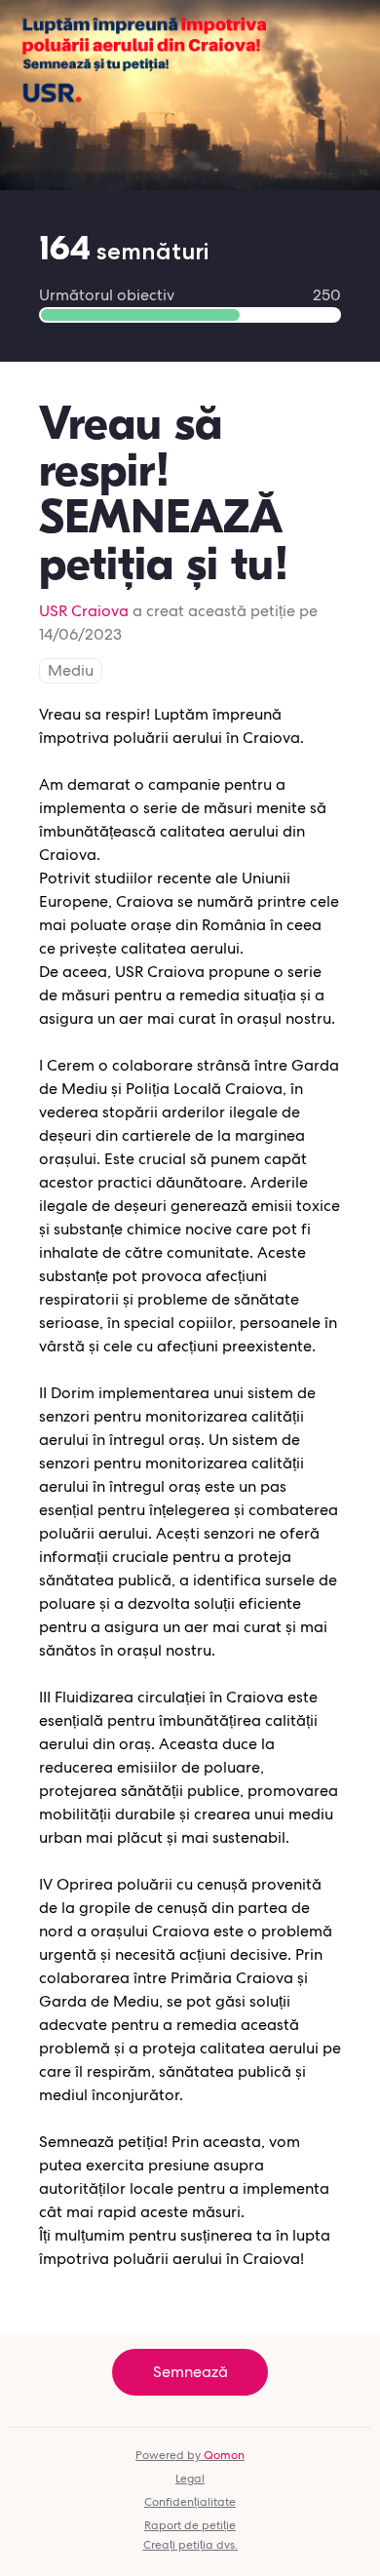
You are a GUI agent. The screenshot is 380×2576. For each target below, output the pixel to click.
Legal (190, 2478)
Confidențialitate (190, 2502)
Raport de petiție (190, 2525)
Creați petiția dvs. (190, 2545)
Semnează (190, 2372)
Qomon (224, 2455)
